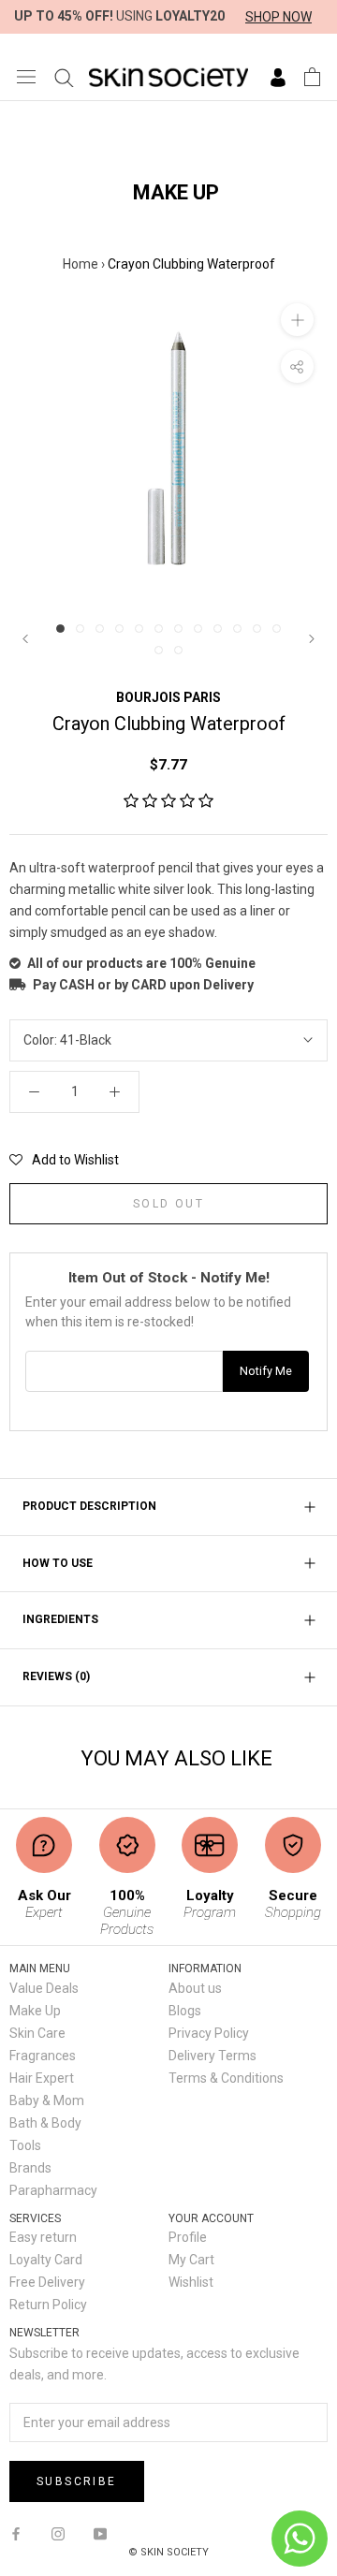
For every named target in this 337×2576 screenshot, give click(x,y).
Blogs (185, 2011)
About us (195, 1988)
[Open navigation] (26, 76)
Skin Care (37, 2033)
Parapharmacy (53, 2190)
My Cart (191, 2260)
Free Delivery (47, 2282)
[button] (168, 801)
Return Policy (48, 2305)
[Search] (64, 77)
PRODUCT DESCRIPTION (89, 1506)
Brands (30, 2168)
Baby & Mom (47, 2100)
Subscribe (77, 2481)
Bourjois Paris (168, 697)
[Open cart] (312, 77)
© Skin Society (168, 2552)
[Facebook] (16, 2532)
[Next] (312, 639)
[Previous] (25, 639)
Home (81, 264)
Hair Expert (42, 2078)
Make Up (35, 2011)
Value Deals (44, 1988)
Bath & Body (45, 2123)
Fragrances (43, 2056)
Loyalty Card (46, 2260)
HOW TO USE (58, 1563)
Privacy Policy (209, 2033)
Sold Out (168, 1204)
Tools (25, 2145)
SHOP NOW (278, 17)
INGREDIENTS (60, 1619)
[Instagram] (58, 2532)
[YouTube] (100, 2532)
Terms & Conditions (226, 2078)
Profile (188, 2237)
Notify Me (266, 1371)
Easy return (43, 2237)
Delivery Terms (212, 2056)
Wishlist (191, 2282)
